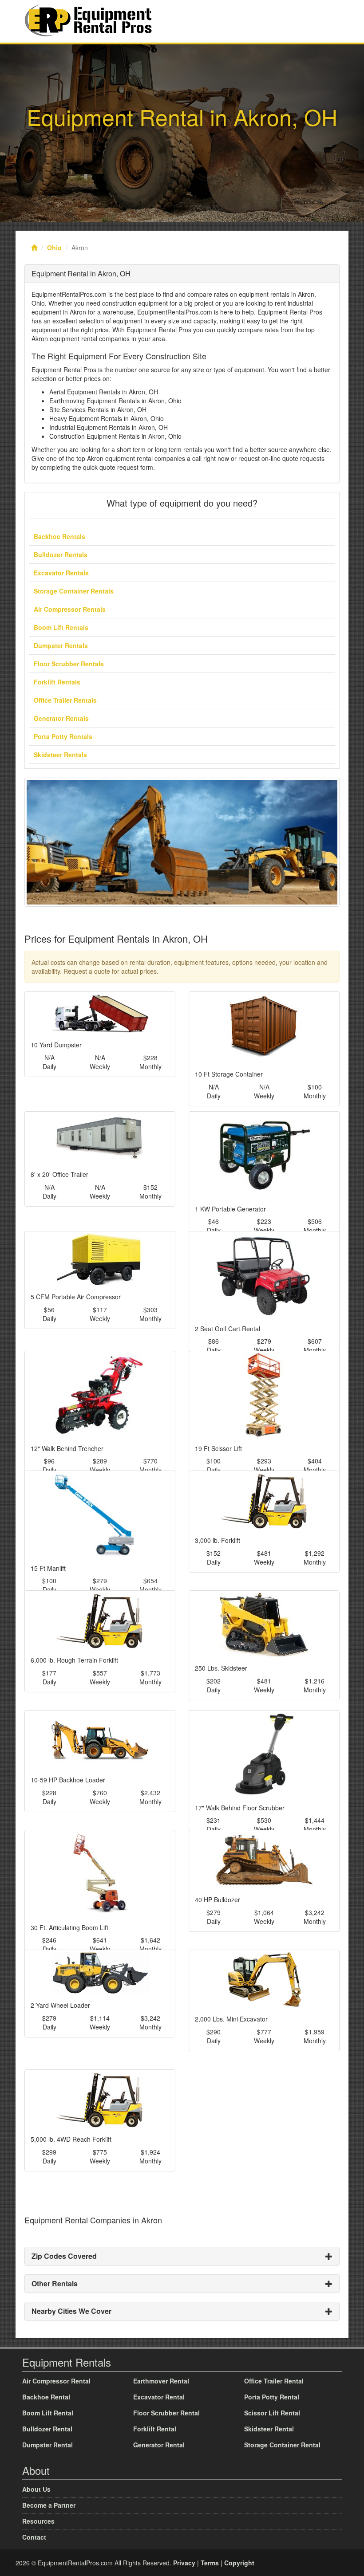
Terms (210, 2563)
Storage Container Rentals (74, 591)
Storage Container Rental (282, 2445)
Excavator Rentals (61, 573)
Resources (38, 2521)
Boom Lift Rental (48, 2413)
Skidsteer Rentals (60, 755)
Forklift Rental (155, 2429)
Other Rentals (55, 2283)
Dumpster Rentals (61, 645)
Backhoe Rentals (59, 536)
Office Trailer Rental (274, 2381)
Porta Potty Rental (272, 2397)
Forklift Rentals (57, 682)
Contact (34, 2537)
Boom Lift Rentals (61, 627)
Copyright (239, 2563)
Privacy (184, 2563)
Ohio (54, 248)
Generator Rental (159, 2445)
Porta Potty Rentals (63, 736)
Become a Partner (49, 2505)
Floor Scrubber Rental (166, 2413)
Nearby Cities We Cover (71, 2311)
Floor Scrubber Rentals (69, 664)
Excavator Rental (159, 2397)
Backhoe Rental (46, 2397)
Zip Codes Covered (64, 2256)
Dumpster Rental (47, 2445)
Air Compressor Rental (56, 2381)
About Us (36, 2489)
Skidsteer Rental (269, 2429)
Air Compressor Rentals (70, 609)
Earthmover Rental (161, 2381)
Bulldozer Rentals (61, 555)
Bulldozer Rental (47, 2429)
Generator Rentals (61, 718)
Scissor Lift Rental (272, 2413)
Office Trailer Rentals (65, 700)
